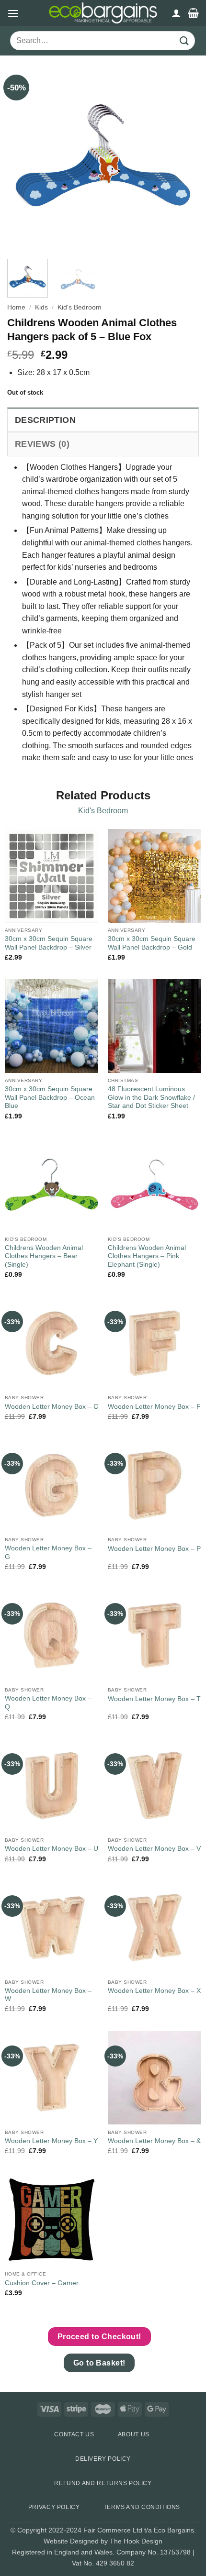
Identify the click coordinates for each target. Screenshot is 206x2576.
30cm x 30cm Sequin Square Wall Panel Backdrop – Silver (49, 943)
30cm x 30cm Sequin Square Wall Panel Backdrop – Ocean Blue (50, 1097)
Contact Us (74, 2434)
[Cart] (193, 13)
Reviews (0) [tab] (42, 444)
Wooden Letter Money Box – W (48, 1995)
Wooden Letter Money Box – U (51, 1849)
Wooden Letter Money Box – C (51, 1407)
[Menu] (13, 13)
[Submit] (184, 41)
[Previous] (23, 156)
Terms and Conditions (142, 2507)
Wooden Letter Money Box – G (48, 1553)
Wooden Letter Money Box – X (154, 1991)
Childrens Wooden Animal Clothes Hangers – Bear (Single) (44, 1256)
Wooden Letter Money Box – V (154, 1849)
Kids (41, 307)
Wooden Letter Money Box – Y (51, 2141)
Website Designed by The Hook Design (103, 2541)
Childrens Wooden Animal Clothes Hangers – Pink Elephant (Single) (147, 1256)
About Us (134, 2434)
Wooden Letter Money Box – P (154, 1549)
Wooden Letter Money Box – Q (48, 1703)
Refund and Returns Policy (103, 2483)
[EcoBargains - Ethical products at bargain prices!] (103, 13)
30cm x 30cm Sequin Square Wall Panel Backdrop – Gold (152, 943)
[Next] (183, 156)
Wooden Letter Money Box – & (154, 2141)
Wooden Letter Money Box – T (154, 1699)
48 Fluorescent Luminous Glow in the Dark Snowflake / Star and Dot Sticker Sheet (151, 1097)
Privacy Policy (54, 2507)
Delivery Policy (103, 2459)
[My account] (176, 13)
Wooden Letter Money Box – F (154, 1407)
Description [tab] (45, 420)
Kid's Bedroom (80, 307)
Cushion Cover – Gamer (42, 2283)
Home (16, 307)
